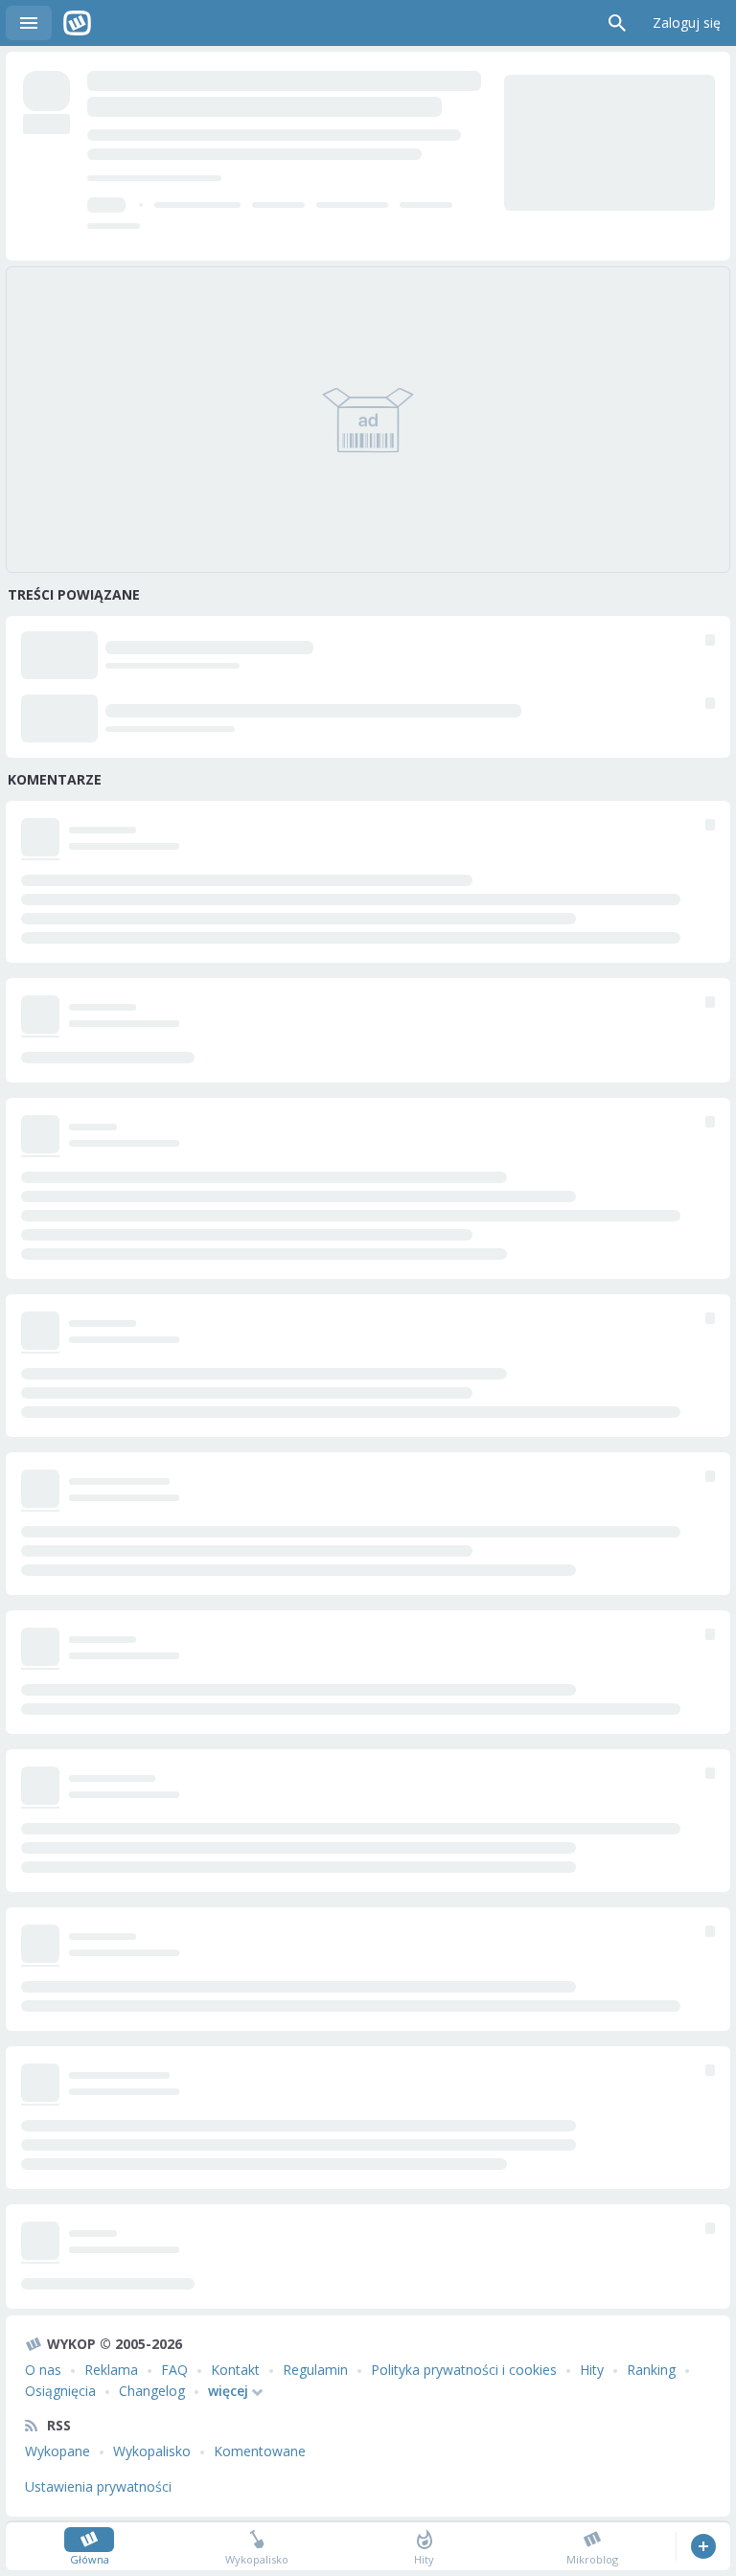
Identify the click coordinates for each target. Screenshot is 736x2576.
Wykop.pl (77, 23)
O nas (43, 2370)
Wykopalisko (152, 2451)
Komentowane (260, 2451)
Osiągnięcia (60, 2391)
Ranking (651, 2370)
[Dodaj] (703, 2546)
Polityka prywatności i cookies (464, 2370)
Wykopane (57, 2451)
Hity (592, 2370)
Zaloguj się (687, 23)
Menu (29, 23)
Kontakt (235, 2370)
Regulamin (315, 2370)
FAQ (174, 2370)
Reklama (111, 2370)
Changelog (152, 2391)
